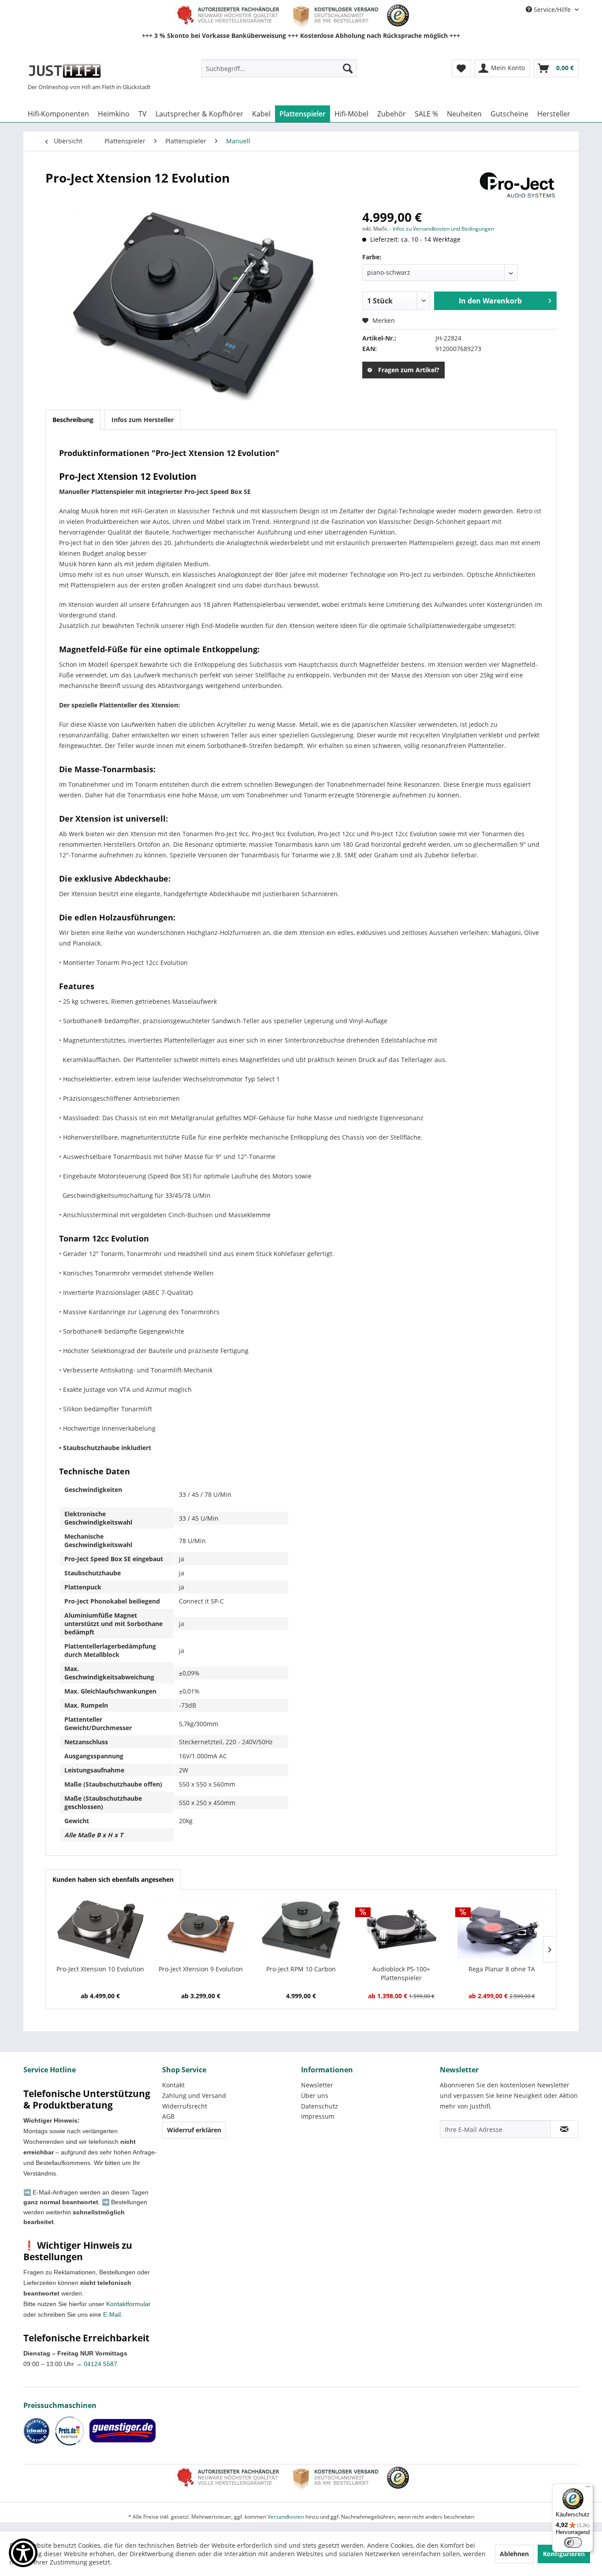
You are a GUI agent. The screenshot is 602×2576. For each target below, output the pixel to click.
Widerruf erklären (194, 2130)
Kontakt (173, 2085)
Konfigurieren (564, 2554)
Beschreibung (73, 420)
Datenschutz (320, 2106)
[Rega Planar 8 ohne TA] (502, 1929)
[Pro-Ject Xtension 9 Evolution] (201, 1929)
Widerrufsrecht (185, 2106)
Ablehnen (514, 2554)
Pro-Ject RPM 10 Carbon (301, 1969)
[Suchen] (348, 68)
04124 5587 (100, 2364)
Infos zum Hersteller (143, 420)
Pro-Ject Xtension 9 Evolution (201, 1969)
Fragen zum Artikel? (409, 370)
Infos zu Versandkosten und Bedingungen (443, 229)
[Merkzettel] (461, 68)
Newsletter (317, 2085)
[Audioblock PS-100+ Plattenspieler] (401, 1929)
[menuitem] (279, 68)
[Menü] (588, 2489)
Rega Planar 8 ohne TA (502, 1969)
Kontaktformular (128, 2304)
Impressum (318, 2116)
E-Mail (112, 2314)
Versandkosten (286, 2517)
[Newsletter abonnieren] (564, 2129)
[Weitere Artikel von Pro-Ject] (517, 187)
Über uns (315, 2096)
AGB (168, 2116)
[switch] (573, 2542)
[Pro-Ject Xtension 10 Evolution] (100, 1929)
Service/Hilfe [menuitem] (552, 9)
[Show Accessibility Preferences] (23, 2553)
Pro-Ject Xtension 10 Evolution (100, 1969)
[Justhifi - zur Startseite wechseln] (65, 71)
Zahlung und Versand (194, 2096)
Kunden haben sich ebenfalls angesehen (113, 1879)
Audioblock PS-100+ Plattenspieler (401, 1973)
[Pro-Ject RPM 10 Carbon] (301, 1929)
